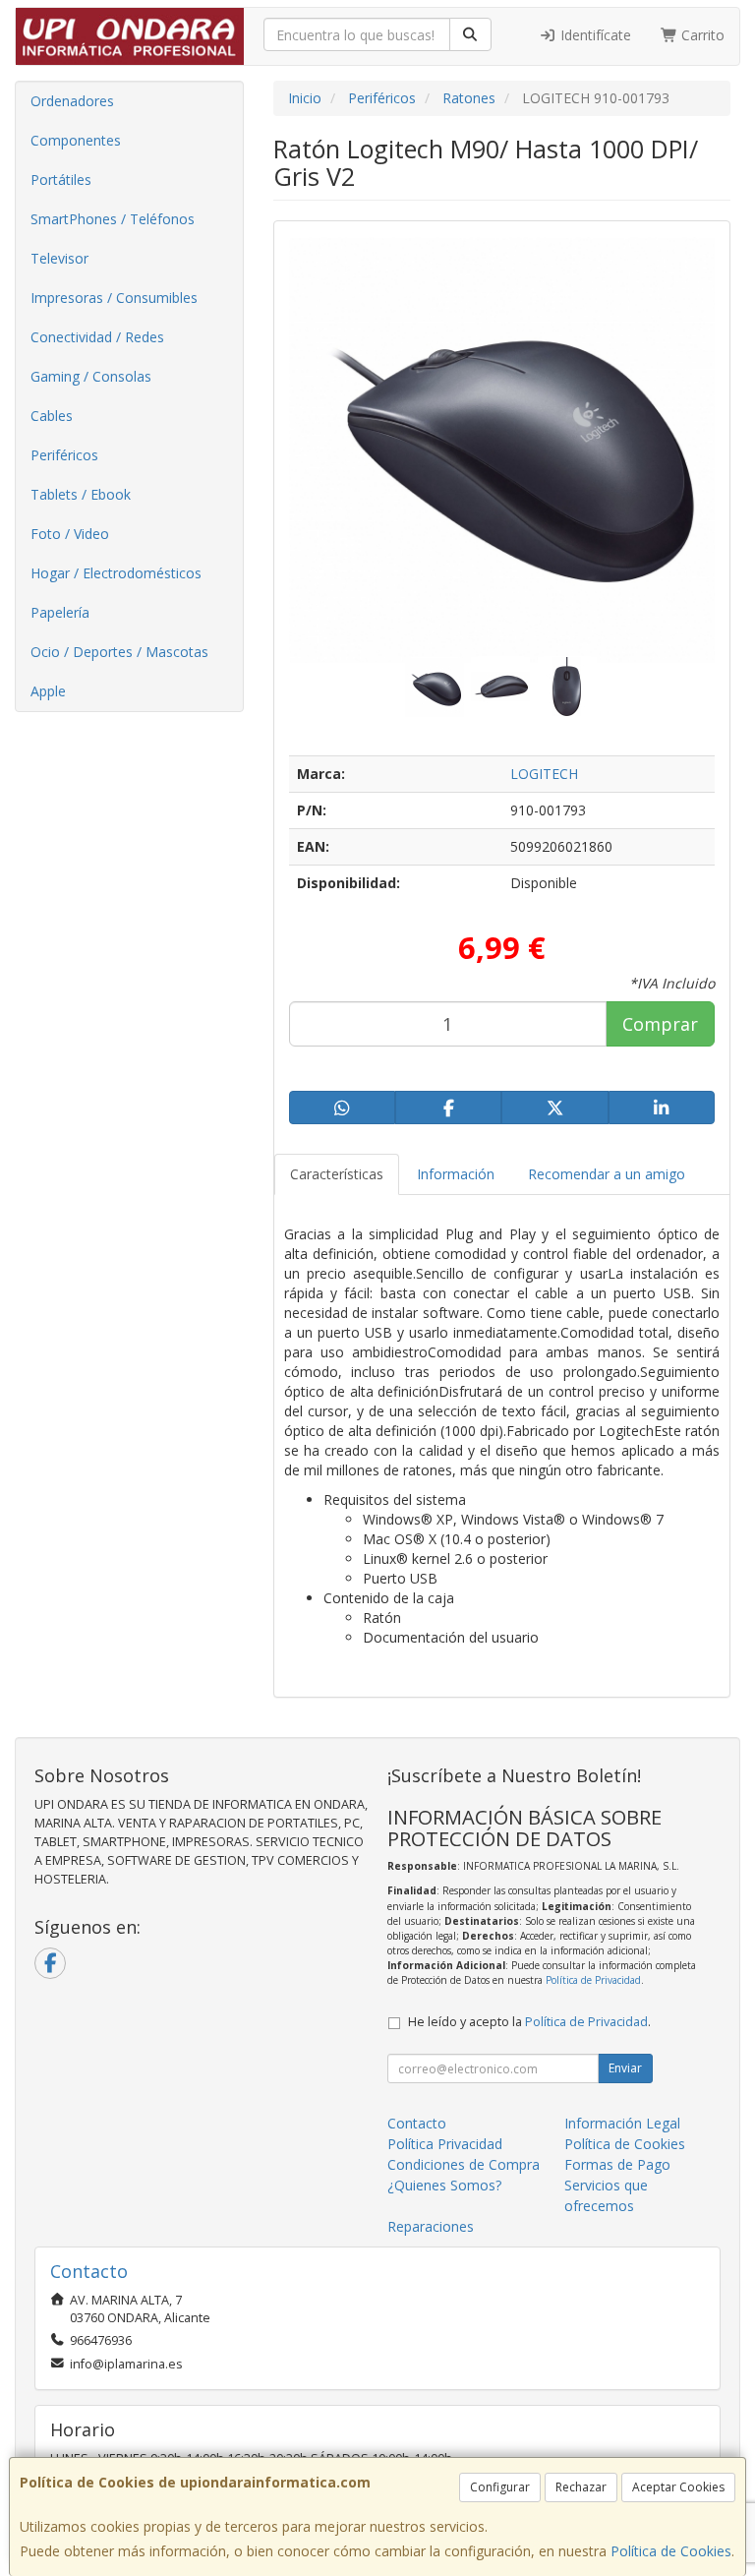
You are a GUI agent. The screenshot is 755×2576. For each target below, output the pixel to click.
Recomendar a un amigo (607, 1174)
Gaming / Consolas (91, 376)
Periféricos (64, 455)
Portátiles (61, 180)
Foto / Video (70, 534)
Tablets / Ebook (81, 494)
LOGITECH (544, 774)
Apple (48, 691)
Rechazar (581, 2487)
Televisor (59, 258)
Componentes (76, 140)
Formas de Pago (617, 2164)
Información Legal (622, 2123)
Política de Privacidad (593, 1980)
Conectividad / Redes (97, 337)
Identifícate (594, 35)
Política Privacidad (445, 2144)
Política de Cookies (671, 2551)
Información (456, 1174)
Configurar (500, 2487)
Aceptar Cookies (678, 2487)
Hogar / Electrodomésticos (116, 573)
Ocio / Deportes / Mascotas (119, 652)
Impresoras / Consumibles (114, 298)
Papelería (60, 612)
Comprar (660, 1024)
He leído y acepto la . (529, 2022)
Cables (52, 416)
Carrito (701, 35)
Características (337, 1174)
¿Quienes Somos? (444, 2185)
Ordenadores (72, 101)
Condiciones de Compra (464, 2164)
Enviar (625, 2068)
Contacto (417, 2123)
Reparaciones (431, 2226)
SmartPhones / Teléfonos (113, 219)
